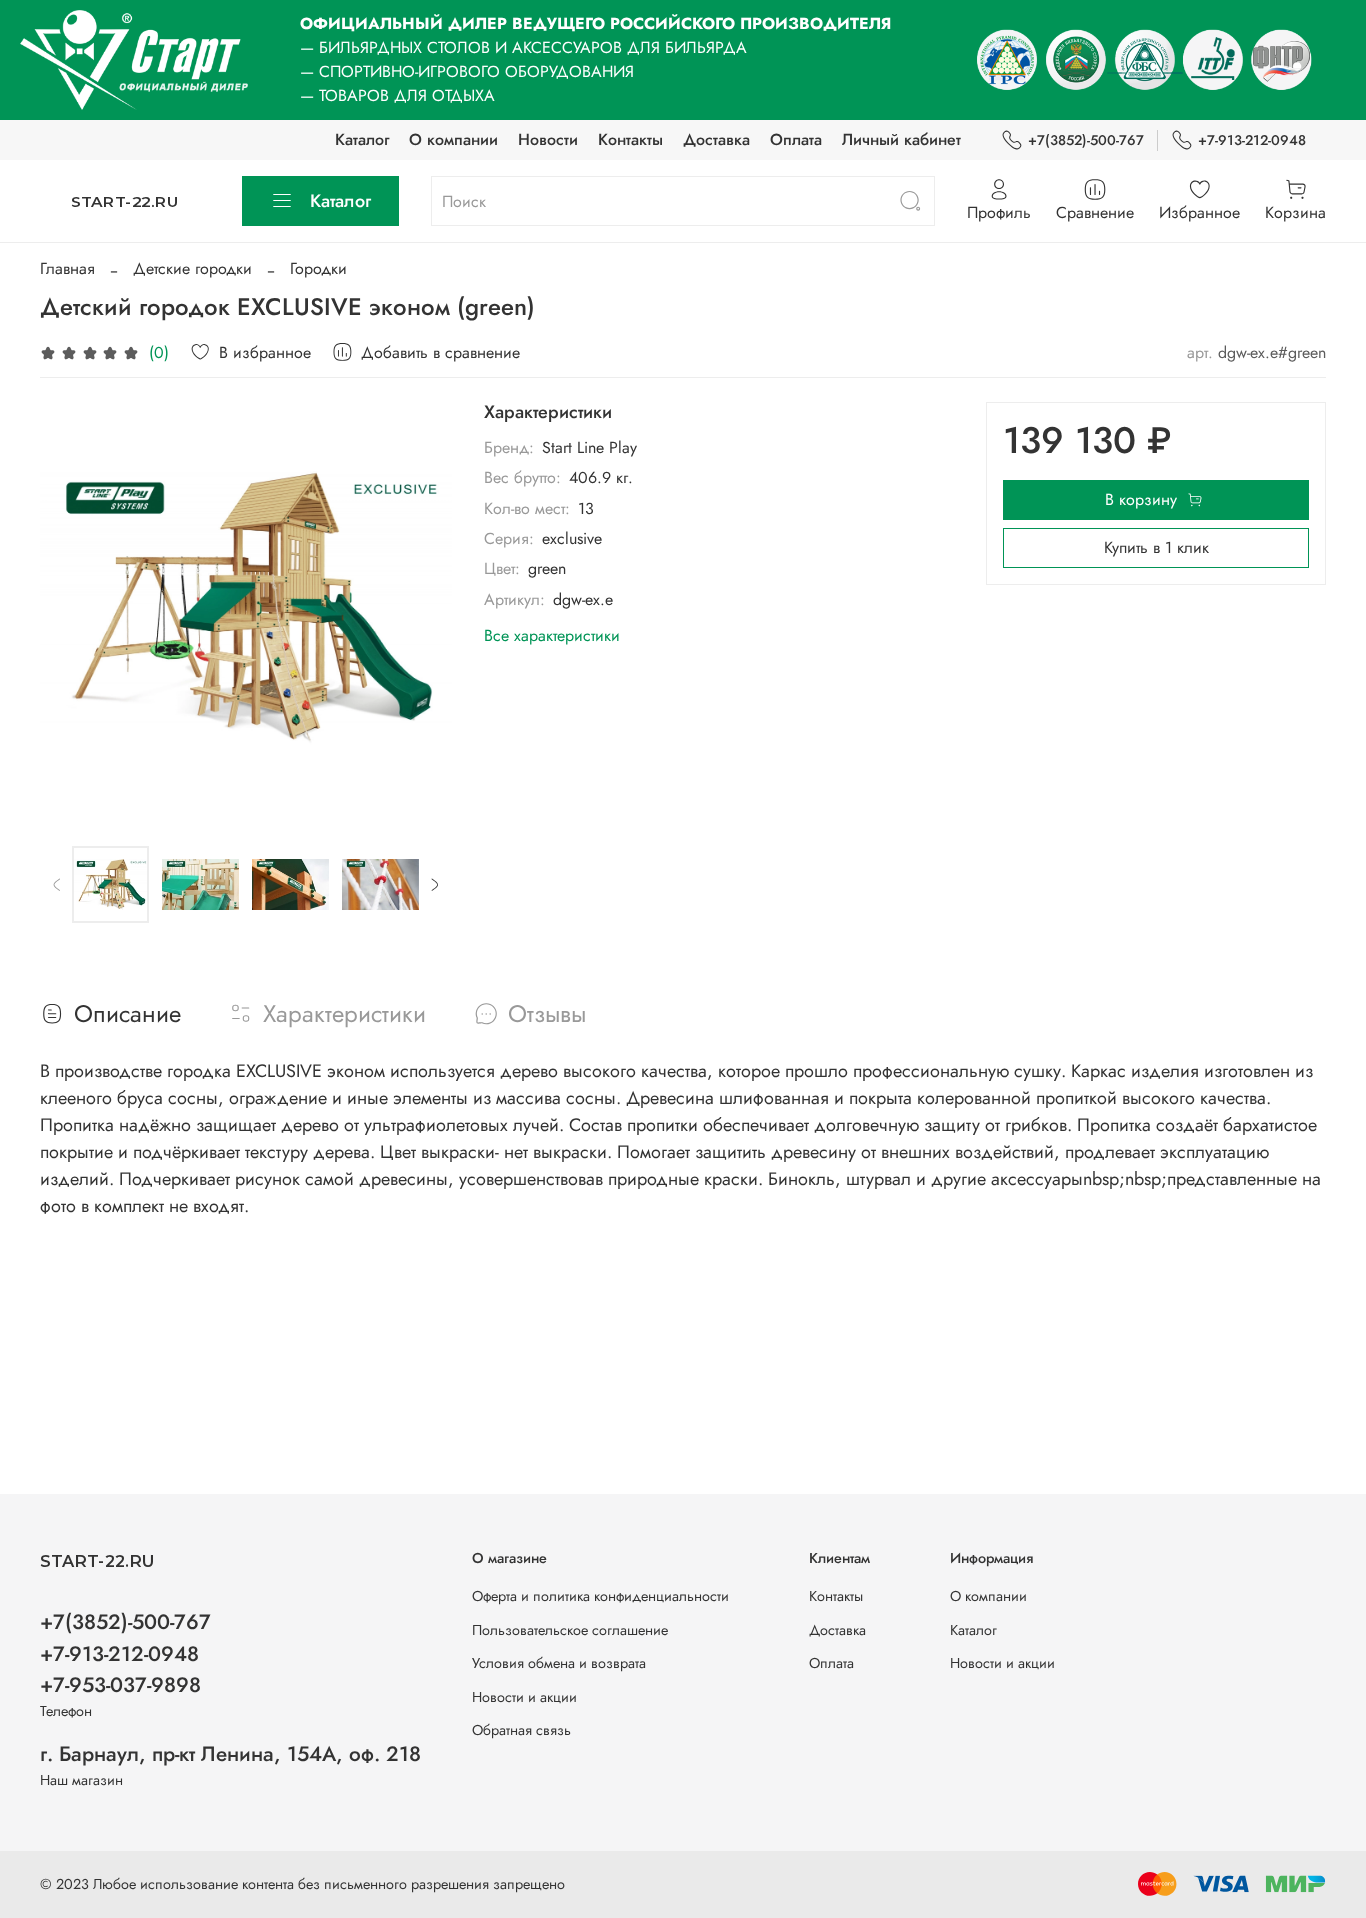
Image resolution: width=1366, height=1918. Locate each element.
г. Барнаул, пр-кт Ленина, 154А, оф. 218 (230, 1754)
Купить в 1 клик (1156, 547)
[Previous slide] (72, 608)
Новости (548, 139)
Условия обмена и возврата (559, 1663)
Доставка (716, 139)
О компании (453, 139)
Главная (67, 268)
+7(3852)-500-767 (1086, 140)
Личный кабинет (901, 139)
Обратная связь (521, 1730)
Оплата (796, 139)
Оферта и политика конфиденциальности (600, 1596)
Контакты (630, 139)
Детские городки (192, 268)
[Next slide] (420, 608)
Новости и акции (524, 1697)
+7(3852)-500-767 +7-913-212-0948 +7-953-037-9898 (125, 1653)
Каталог (362, 139)
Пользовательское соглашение (570, 1630)
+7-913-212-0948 (1252, 140)
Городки (318, 268)
